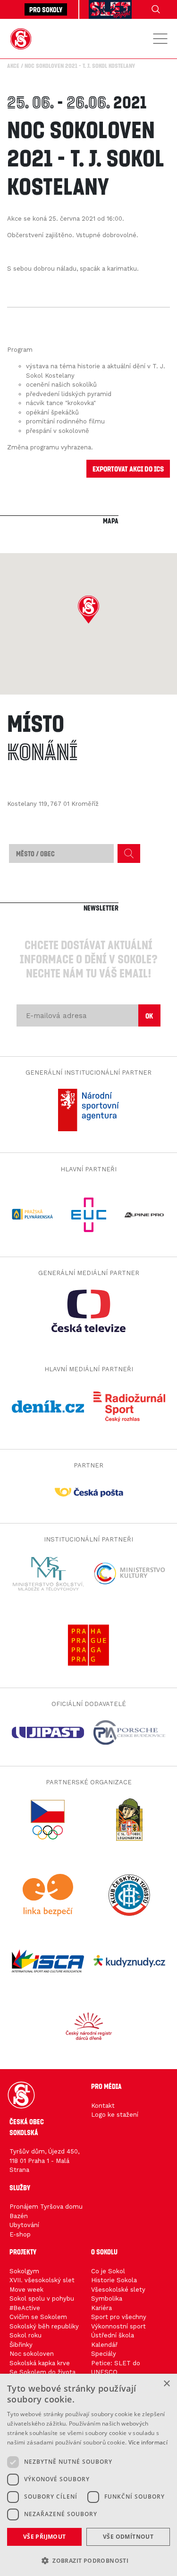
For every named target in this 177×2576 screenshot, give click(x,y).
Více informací (148, 2442)
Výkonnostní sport (118, 2326)
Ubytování (24, 2225)
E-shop (20, 2234)
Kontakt (103, 2106)
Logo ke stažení (115, 2115)
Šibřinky (21, 2345)
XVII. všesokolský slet (42, 2280)
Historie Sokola (114, 2280)
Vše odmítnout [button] (128, 2537)
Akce (13, 66)
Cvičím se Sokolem (38, 2317)
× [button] (166, 2384)
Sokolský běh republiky (44, 2326)
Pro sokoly (46, 9)
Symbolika (107, 2299)
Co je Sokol (108, 2271)
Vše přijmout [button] (45, 2537)
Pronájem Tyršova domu (46, 2207)
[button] (88, 610)
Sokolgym (24, 2271)
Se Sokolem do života (42, 2372)
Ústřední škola (113, 2335)
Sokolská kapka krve (40, 2363)
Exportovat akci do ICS (128, 468)
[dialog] (88, 2475)
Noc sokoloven (32, 2354)
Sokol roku (25, 2335)
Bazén (19, 2216)
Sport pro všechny (119, 2317)
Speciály (104, 2354)
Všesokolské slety (118, 2290)
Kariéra (101, 2308)
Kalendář (104, 2345)
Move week (26, 2290)
